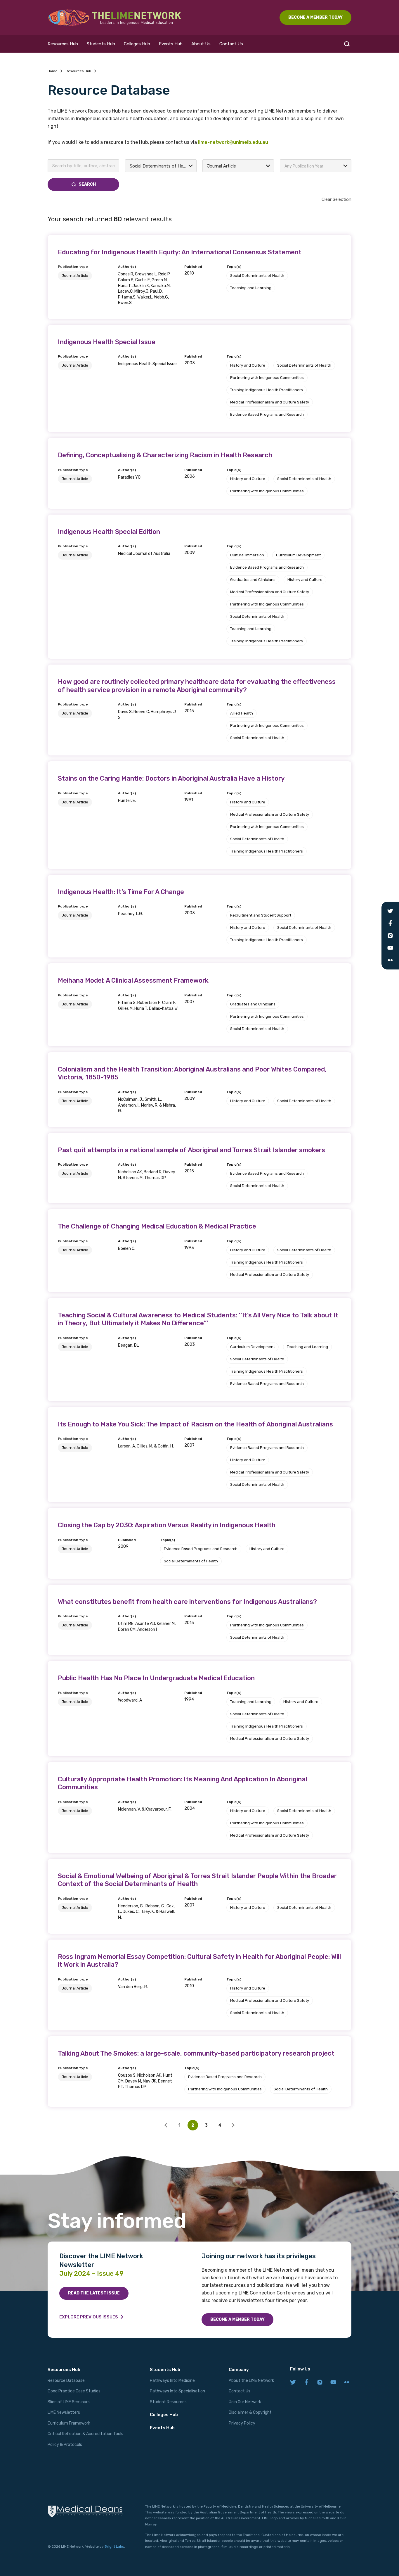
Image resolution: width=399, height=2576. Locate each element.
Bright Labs (114, 2546)
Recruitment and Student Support (261, 915)
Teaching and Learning (251, 288)
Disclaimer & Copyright (250, 2412)
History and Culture (248, 365)
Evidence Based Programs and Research (267, 414)
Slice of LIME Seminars (69, 2402)
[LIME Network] (115, 18)
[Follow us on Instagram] (320, 2383)
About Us (201, 44)
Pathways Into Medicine (172, 2381)
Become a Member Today (237, 2319)
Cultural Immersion (247, 555)
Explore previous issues (89, 2317)
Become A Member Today (315, 17)
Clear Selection (336, 199)
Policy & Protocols (65, 2445)
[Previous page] (166, 2125)
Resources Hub (63, 44)
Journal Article (75, 276)
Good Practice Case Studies (74, 2391)
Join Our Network (245, 2402)
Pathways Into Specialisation (177, 2391)
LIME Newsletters (64, 2412)
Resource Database (66, 2381)
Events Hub (171, 44)
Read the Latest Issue (94, 2293)
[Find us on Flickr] (347, 2383)
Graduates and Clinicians (253, 580)
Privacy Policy (242, 2423)
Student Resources (168, 2402)
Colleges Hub (137, 44)
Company (239, 2370)
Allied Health (242, 713)
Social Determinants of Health (257, 276)
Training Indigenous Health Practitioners (267, 390)
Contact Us (231, 44)
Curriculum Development (298, 555)
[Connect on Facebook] (306, 2383)
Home (52, 71)
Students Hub (101, 44)
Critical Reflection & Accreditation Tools (85, 2434)
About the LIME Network (251, 2381)
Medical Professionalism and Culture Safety (270, 402)
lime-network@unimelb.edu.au (233, 142)
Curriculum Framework (69, 2423)
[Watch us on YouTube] (333, 2383)
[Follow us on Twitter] (293, 2383)
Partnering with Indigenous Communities (267, 378)
